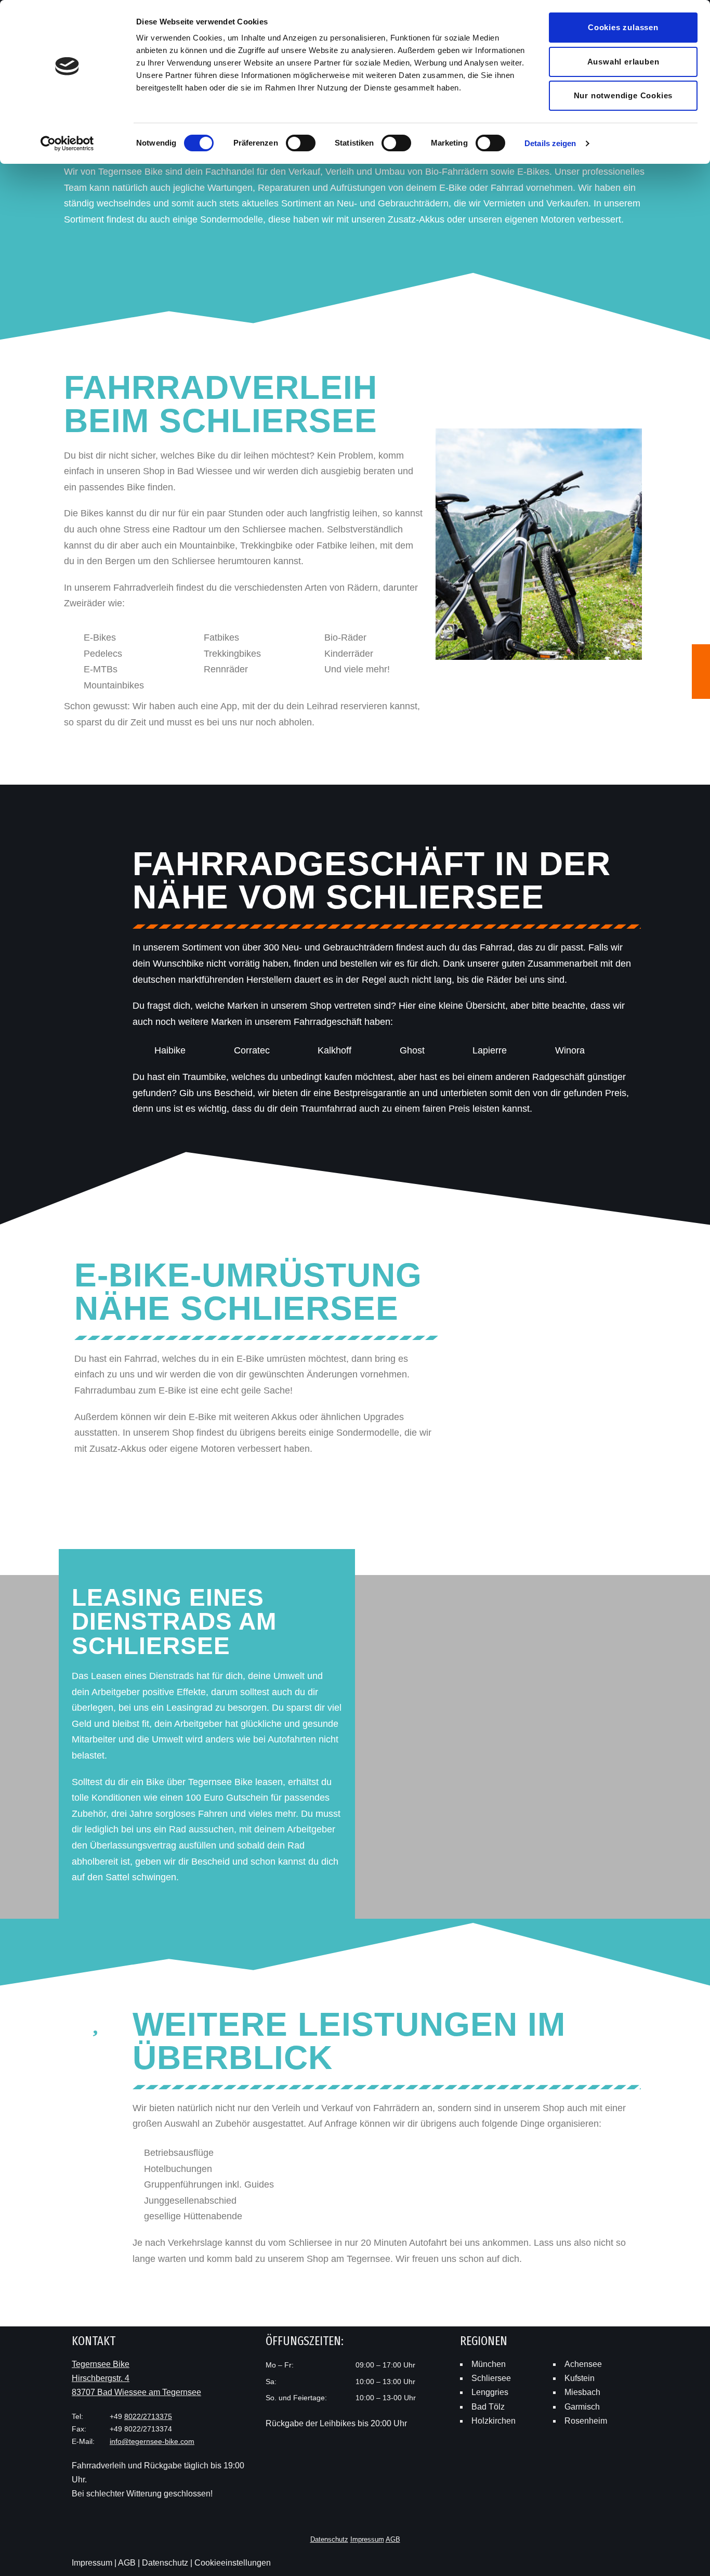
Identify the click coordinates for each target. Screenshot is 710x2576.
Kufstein (580, 2378)
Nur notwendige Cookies (623, 95)
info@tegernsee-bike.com (152, 2441)
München (489, 2364)
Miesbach (582, 2392)
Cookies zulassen (623, 27)
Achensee (583, 2364)
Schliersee (491, 2378)
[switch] (301, 143)
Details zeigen (550, 143)
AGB (393, 2539)
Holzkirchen (494, 2421)
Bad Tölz (488, 2407)
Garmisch (582, 2407)
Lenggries (490, 2392)
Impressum (367, 2539)
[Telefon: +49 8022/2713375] (701, 653)
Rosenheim (586, 2421)
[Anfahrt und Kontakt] (701, 690)
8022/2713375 (148, 2416)
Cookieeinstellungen (233, 2563)
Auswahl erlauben (623, 62)
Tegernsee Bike (101, 2364)
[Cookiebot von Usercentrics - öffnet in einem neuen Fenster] (67, 144)
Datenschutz (329, 2539)
